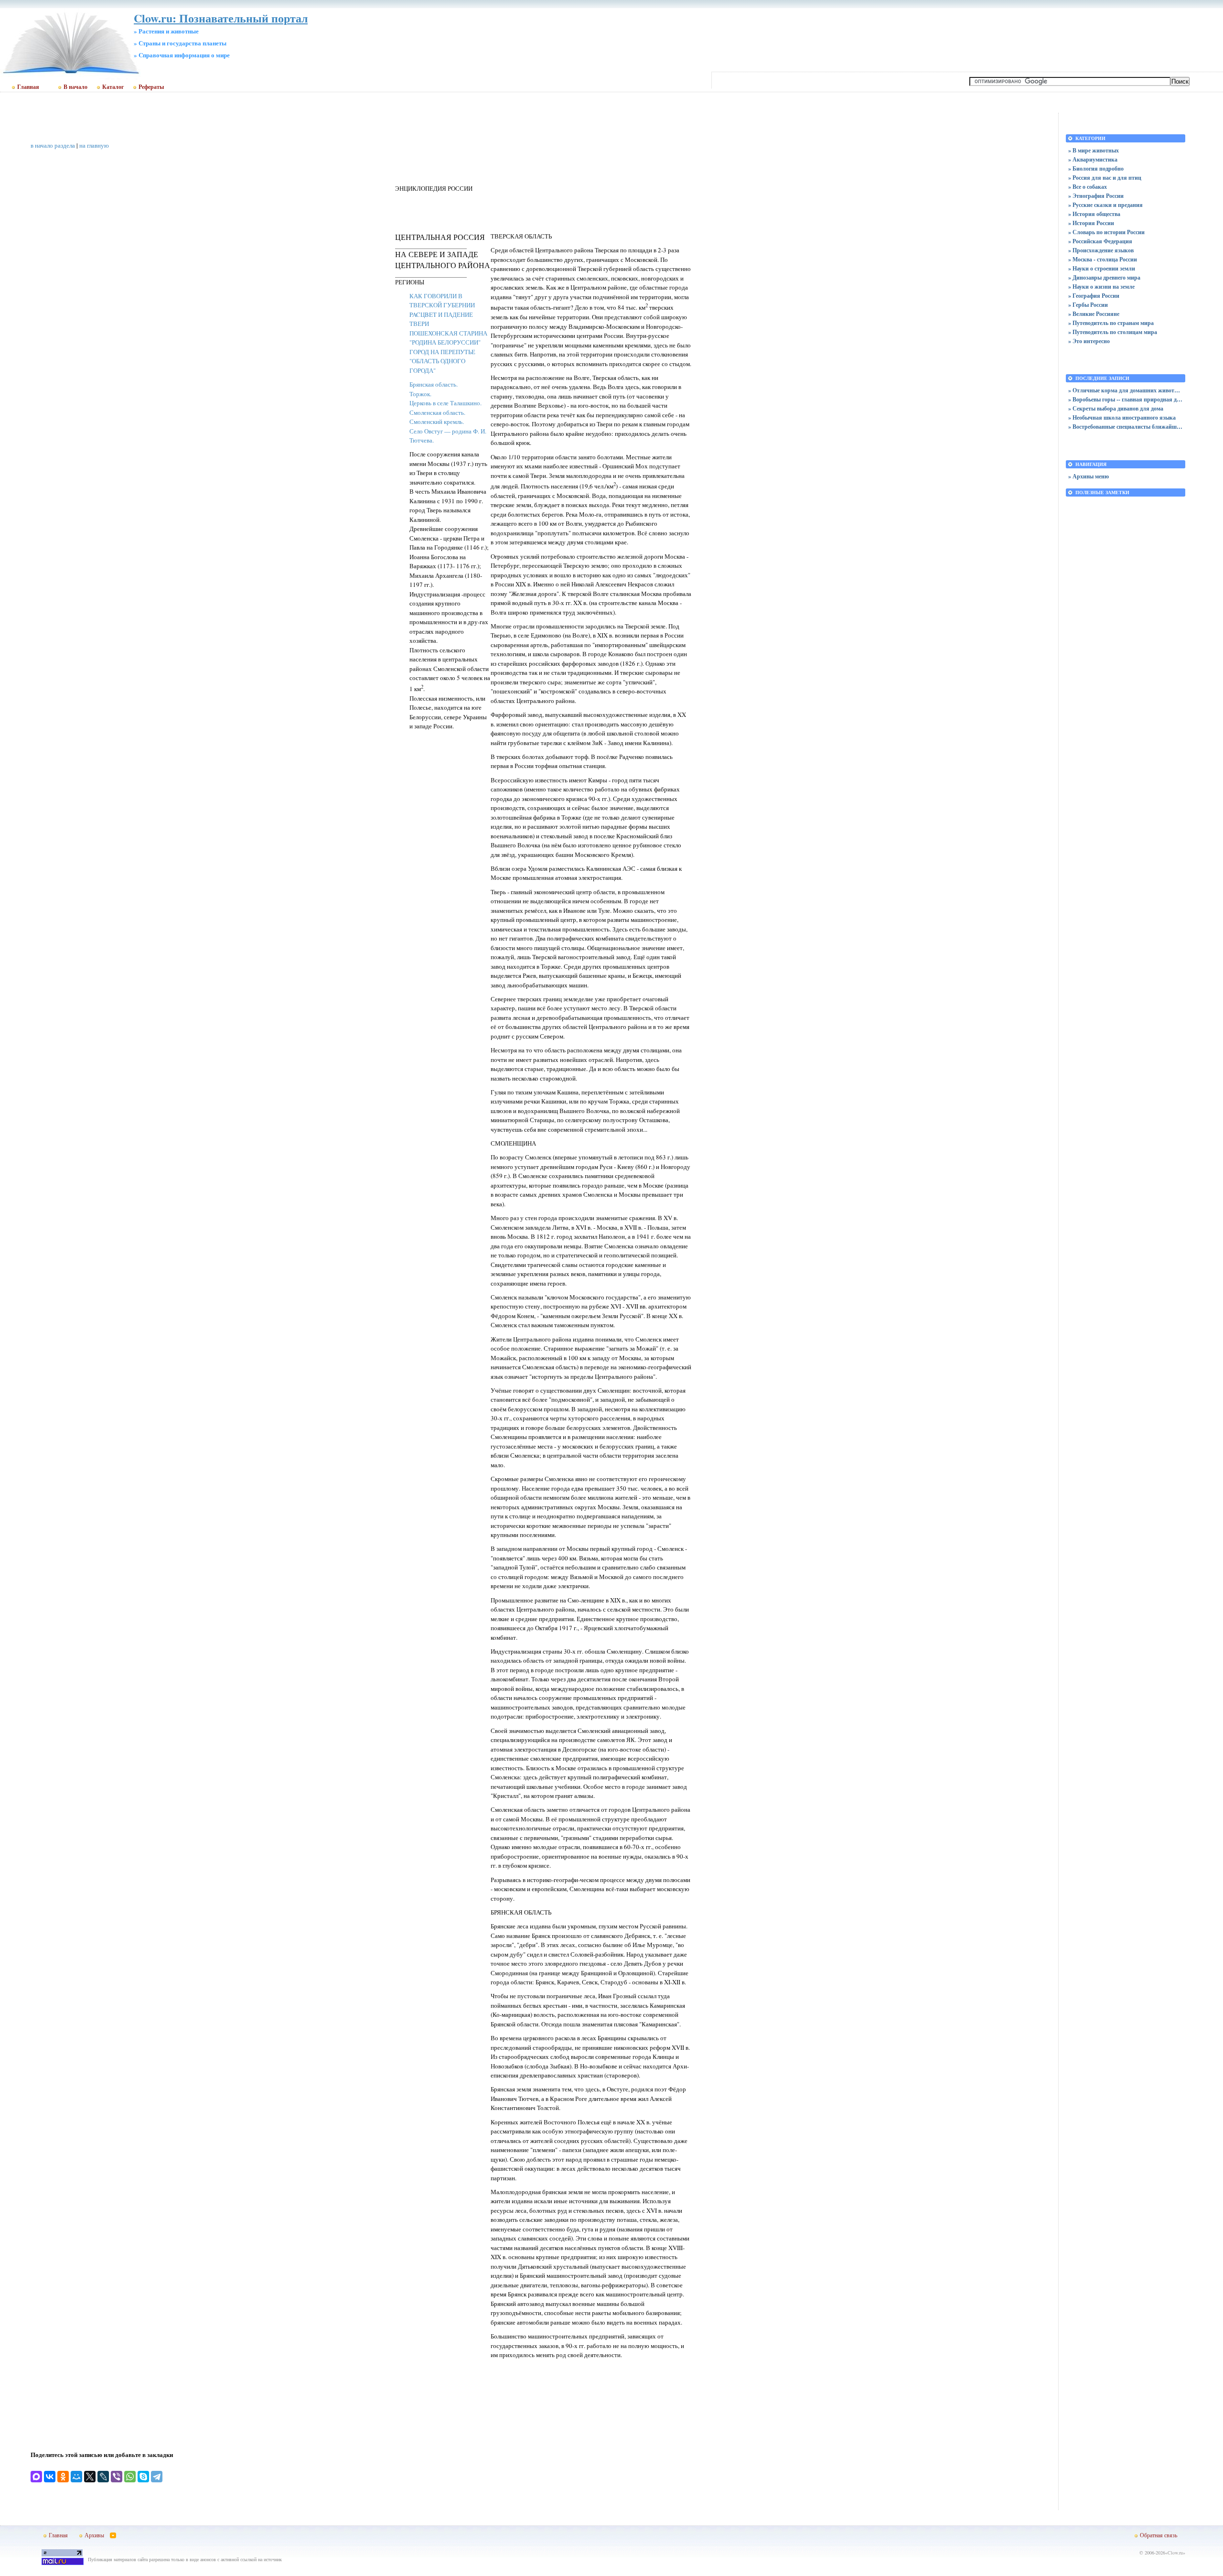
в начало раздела (53, 145)
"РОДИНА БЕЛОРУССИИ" (445, 342)
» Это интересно (1089, 341)
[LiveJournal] (103, 2477)
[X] (90, 2477)
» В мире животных (1094, 150)
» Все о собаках (1088, 187)
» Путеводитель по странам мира (1111, 323)
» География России (1094, 296)
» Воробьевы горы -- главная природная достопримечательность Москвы (1126, 399)
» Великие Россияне (1094, 314)
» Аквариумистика (1093, 159)
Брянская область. (434, 384)
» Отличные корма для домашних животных (1126, 390)
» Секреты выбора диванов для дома (1116, 408)
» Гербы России (1088, 305)
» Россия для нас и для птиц (1105, 178)
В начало (75, 87)
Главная (28, 87)
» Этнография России (1096, 196)
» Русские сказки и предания (1105, 205)
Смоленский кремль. (437, 422)
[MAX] (36, 2477)
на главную (94, 145)
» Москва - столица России (1103, 259)
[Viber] (117, 2477)
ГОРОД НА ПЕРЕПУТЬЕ (442, 352)
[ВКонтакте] (50, 2477)
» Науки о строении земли (1102, 268)
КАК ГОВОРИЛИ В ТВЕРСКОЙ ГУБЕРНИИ (442, 301)
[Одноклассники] (63, 2477)
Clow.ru (1175, 2553)
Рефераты (151, 87)
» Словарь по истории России (1106, 232)
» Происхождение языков (1101, 250)
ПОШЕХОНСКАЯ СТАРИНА (448, 333)
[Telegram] (157, 2477)
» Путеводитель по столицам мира (1113, 332)
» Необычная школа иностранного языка (1122, 417)
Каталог (113, 87)
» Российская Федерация (1100, 241)
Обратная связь (1159, 2535)
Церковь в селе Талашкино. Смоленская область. (445, 408)
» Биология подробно (1096, 168)
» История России (1091, 223)
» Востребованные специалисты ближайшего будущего (1126, 427)
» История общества (1094, 214)
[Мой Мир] (76, 2477)
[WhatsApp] (130, 2477)
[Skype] (143, 2477)
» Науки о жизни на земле (1101, 287)
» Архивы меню (1089, 476)
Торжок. (420, 394)
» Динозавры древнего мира (1104, 277)
